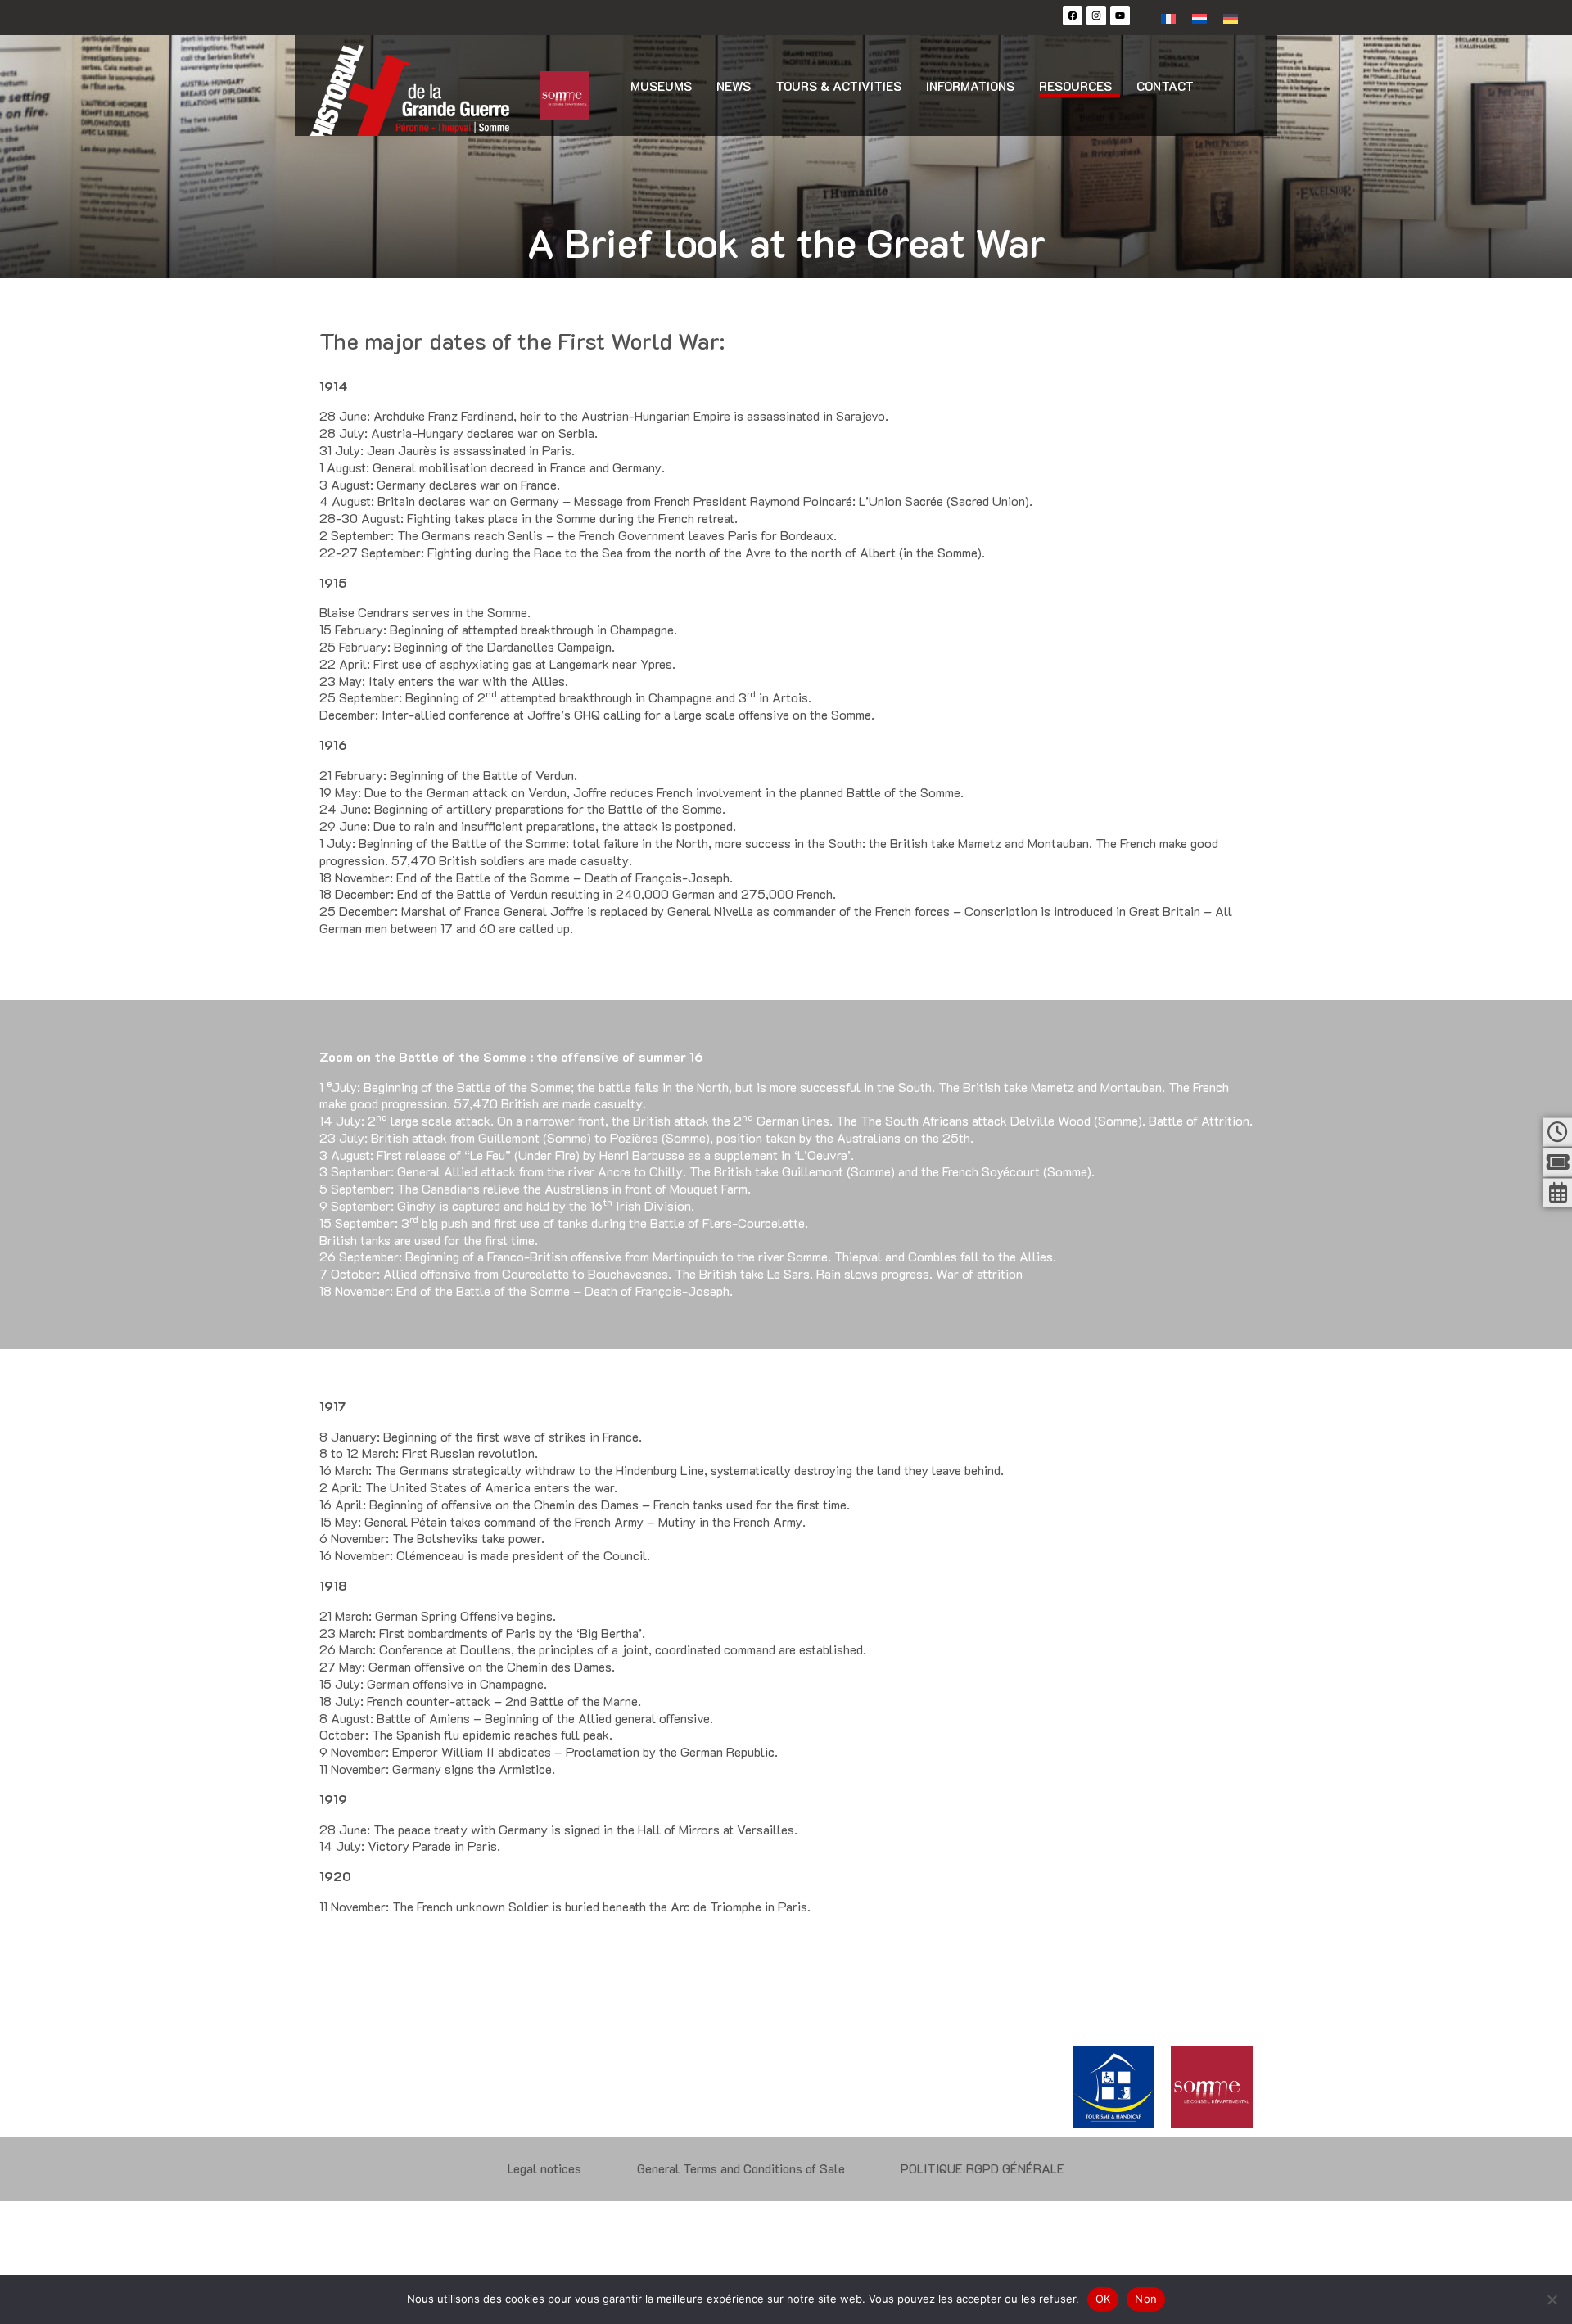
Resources (1075, 86)
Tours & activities (838, 86)
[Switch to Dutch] (1199, 18)
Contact (1165, 86)
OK (1103, 2299)
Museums (661, 86)
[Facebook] (1073, 16)
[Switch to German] (1231, 18)
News (734, 86)
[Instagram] (1096, 16)
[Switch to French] (1168, 18)
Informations (970, 86)
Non (1146, 2299)
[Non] (1552, 2299)
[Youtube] (1120, 16)
